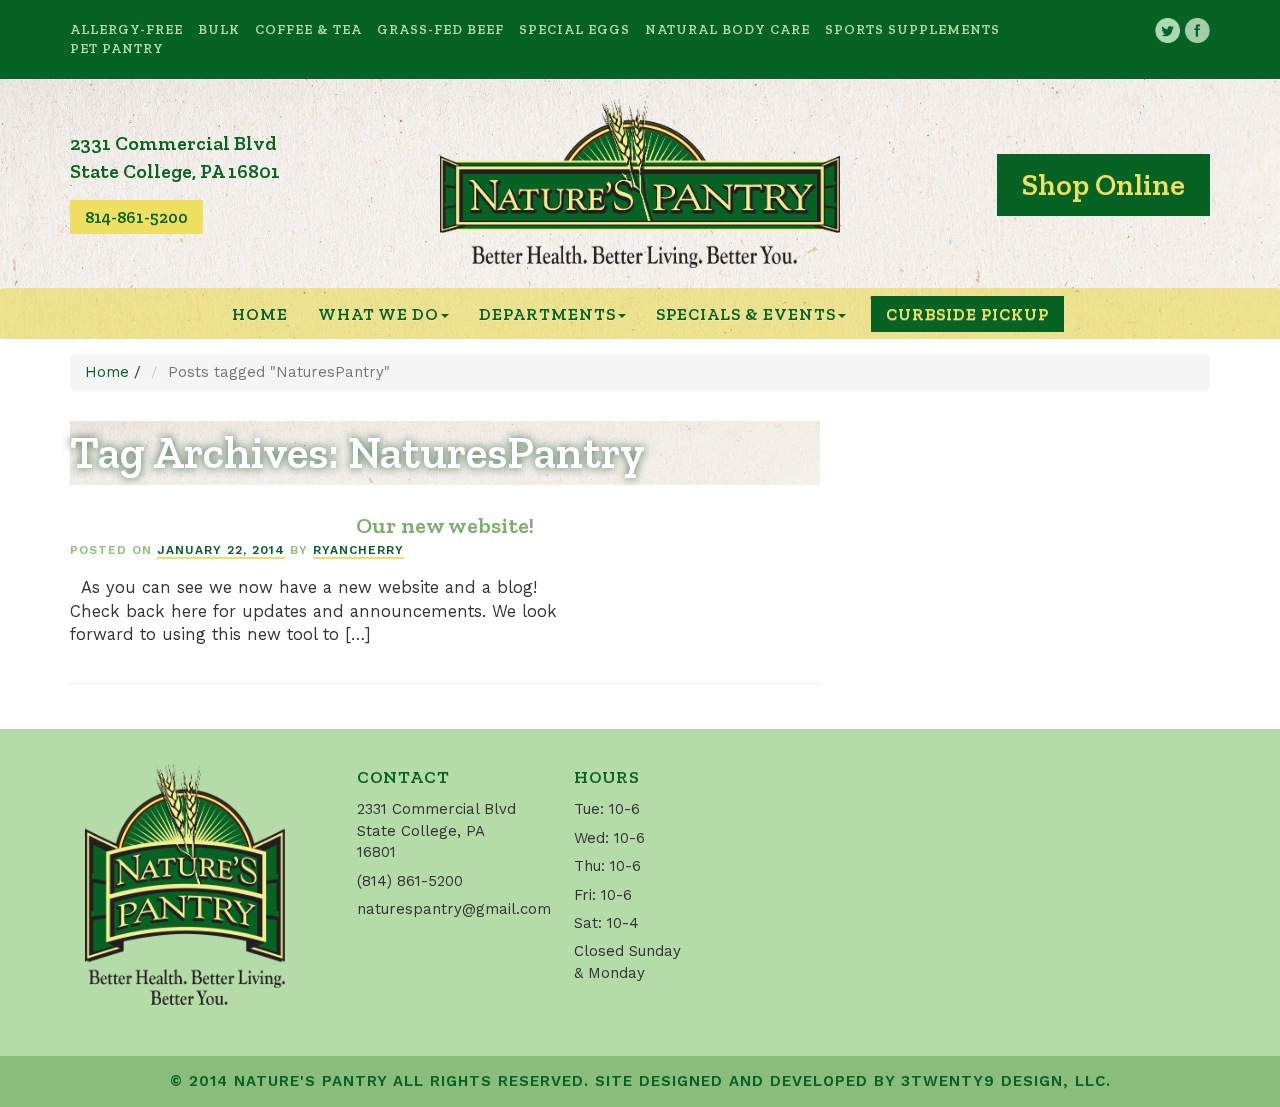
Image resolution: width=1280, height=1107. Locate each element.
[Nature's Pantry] (640, 183)
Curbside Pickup (967, 314)
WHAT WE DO (378, 314)
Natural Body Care (727, 29)
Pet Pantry (117, 48)
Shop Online (1103, 185)
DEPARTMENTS (547, 314)
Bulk (219, 29)
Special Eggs (574, 29)
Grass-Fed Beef (440, 29)
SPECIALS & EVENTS (746, 314)
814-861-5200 (136, 217)
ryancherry (358, 550)
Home (260, 314)
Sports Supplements (912, 29)
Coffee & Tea (308, 29)
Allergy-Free (126, 29)
